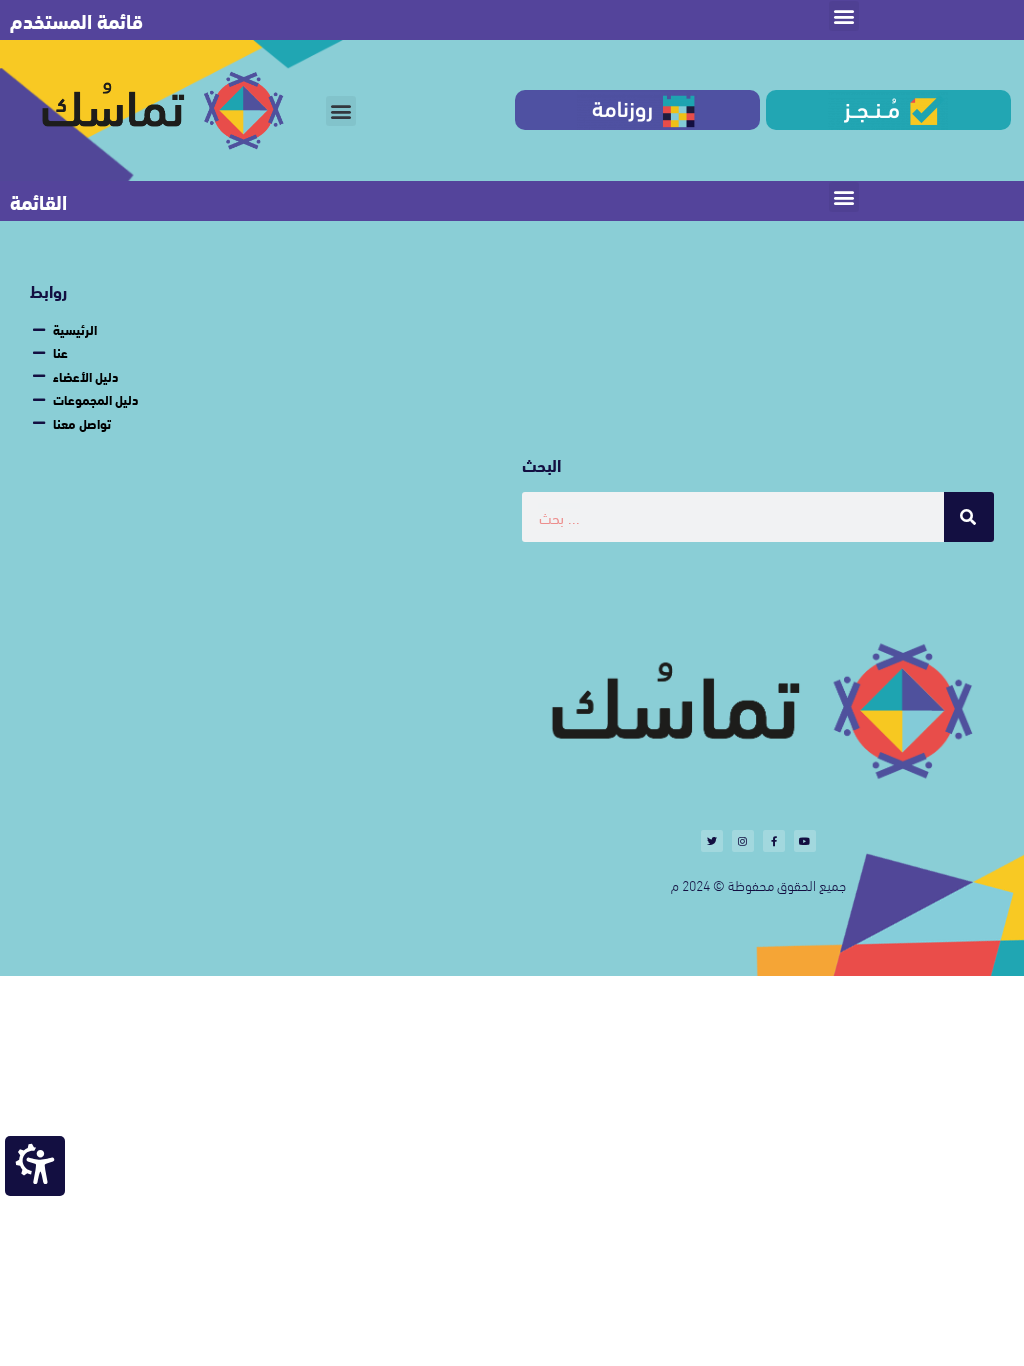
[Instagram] (743, 841)
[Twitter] (712, 841)
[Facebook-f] (774, 841)
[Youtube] (805, 841)
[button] (844, 16)
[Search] (969, 517)
